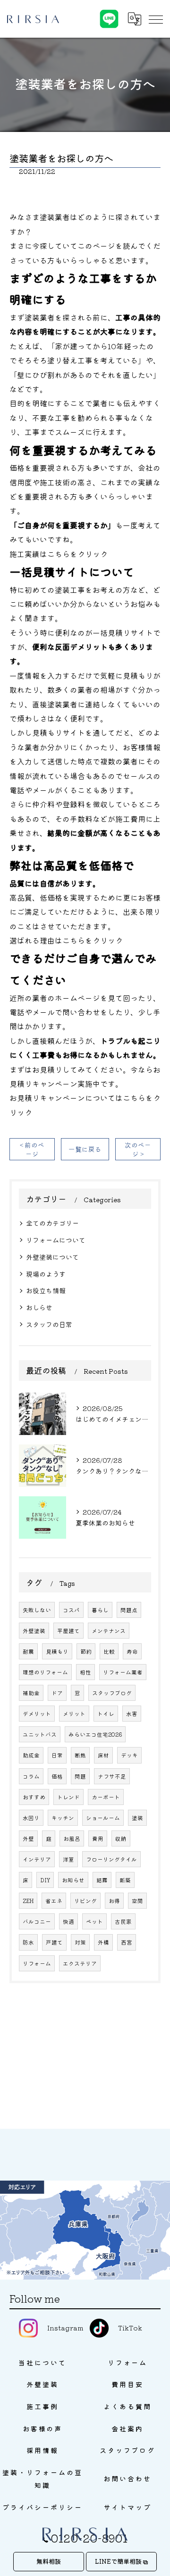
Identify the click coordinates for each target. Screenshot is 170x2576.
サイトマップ (127, 2507)
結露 (102, 1880)
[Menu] (155, 19)
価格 (57, 1776)
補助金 (31, 1693)
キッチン (63, 1818)
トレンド (68, 1797)
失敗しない (37, 1610)
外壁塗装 (34, 1631)
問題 (80, 1776)
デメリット (37, 1714)
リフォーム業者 (123, 1672)
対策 (80, 1942)
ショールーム (103, 1818)
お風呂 (72, 1838)
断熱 (80, 1755)
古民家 (123, 1921)
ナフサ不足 (112, 1776)
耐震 (28, 1651)
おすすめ (34, 1797)
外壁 (28, 1838)
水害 (132, 1714)
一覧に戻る (85, 1149)
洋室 (68, 1859)
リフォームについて (56, 1240)
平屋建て (68, 1631)
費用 (98, 1838)
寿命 (132, 1651)
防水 (28, 1942)
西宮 (127, 1942)
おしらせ (39, 1307)
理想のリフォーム (45, 1672)
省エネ (54, 1901)
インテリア (37, 1859)
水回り (31, 1818)
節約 (86, 1651)
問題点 (129, 1610)
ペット (94, 1921)
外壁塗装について (52, 1257)
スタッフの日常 (49, 1324)
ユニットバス (40, 1734)
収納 (121, 1838)
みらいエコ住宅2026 (95, 1734)
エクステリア (80, 1963)
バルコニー (37, 1921)
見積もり (57, 1651)
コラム (31, 1776)
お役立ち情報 (46, 1290)
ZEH (28, 1901)
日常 (57, 1755)
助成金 (31, 1755)
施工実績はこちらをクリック (59, 554)
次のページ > (138, 1149)
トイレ (106, 1714)
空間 (137, 1901)
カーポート (106, 1797)
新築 (125, 1880)
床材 (103, 1755)
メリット (74, 1714)
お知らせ (73, 1880)
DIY (45, 1880)
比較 (109, 1651)
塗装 (137, 1818)
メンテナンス (109, 1631)
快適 (68, 1921)
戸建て (54, 1942)
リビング (85, 1901)
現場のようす (46, 1274)
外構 (103, 1942)
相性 (85, 1672)
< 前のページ (32, 1149)
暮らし (100, 1610)
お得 (114, 1901)
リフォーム (37, 1963)
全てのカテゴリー (52, 1223)
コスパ (71, 1610)
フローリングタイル (111, 1859)
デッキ (129, 1755)
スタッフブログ (112, 1693)
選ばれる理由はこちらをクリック (66, 940)
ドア (57, 1693)
